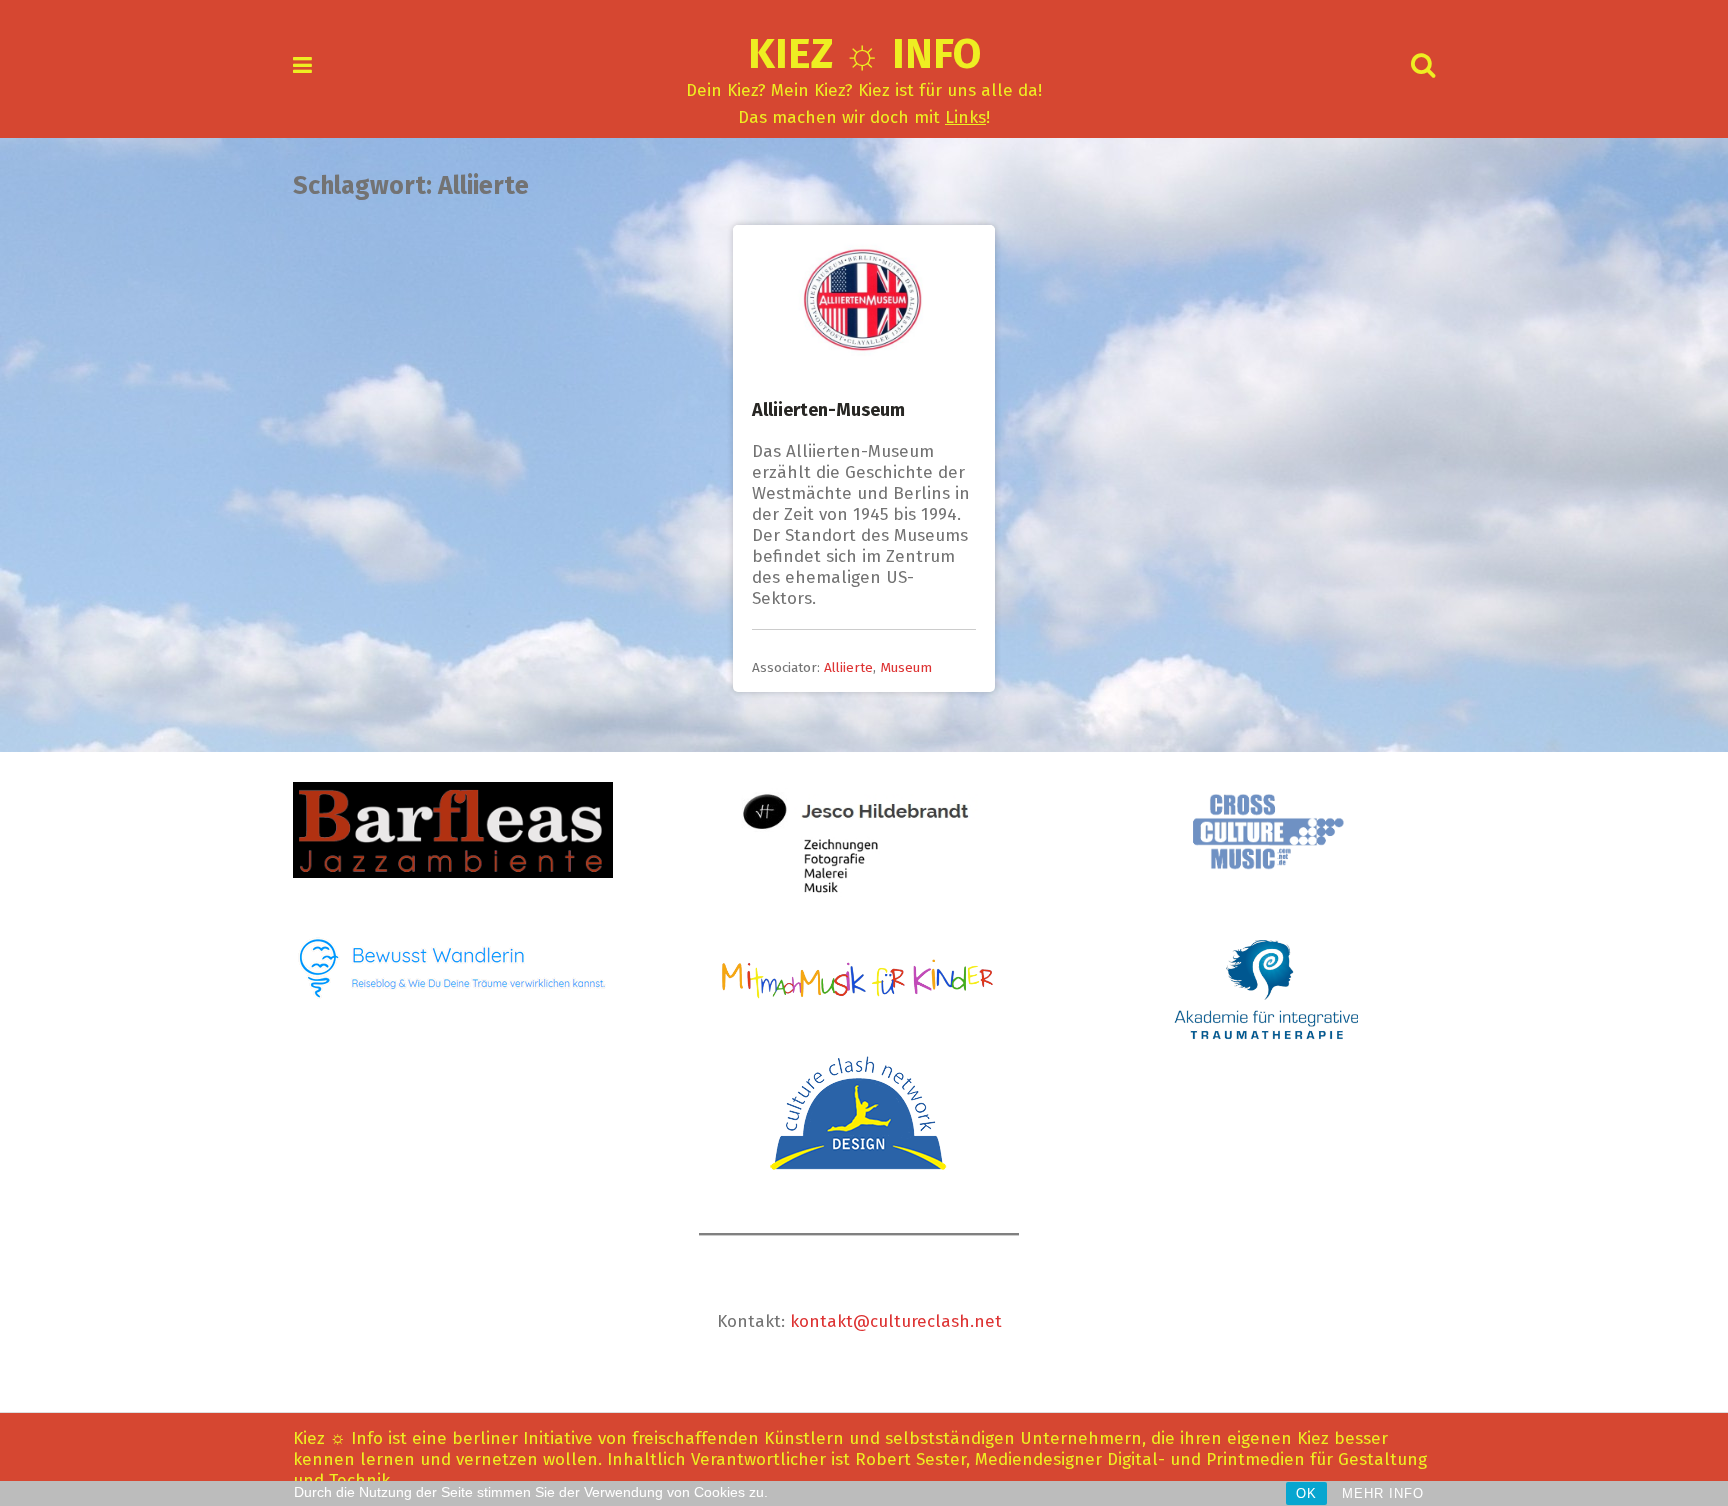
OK (1306, 1493)
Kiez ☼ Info (864, 54)
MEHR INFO (1383, 1493)
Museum (906, 667)
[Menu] (302, 65)
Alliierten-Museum (828, 410)
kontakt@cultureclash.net (896, 1321)
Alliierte (848, 667)
